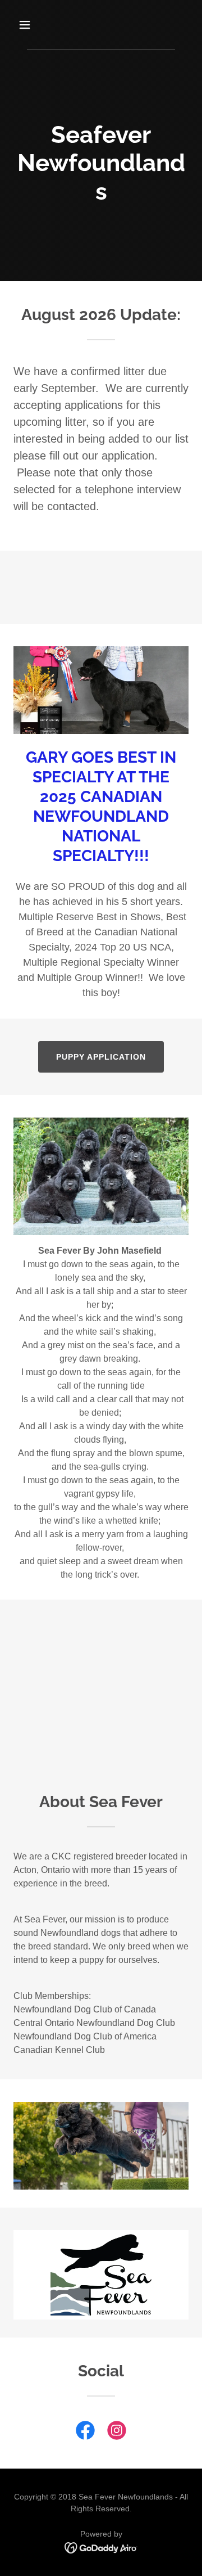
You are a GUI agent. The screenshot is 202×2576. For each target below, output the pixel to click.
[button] (33, 25)
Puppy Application (101, 1057)
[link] (85, 2433)
